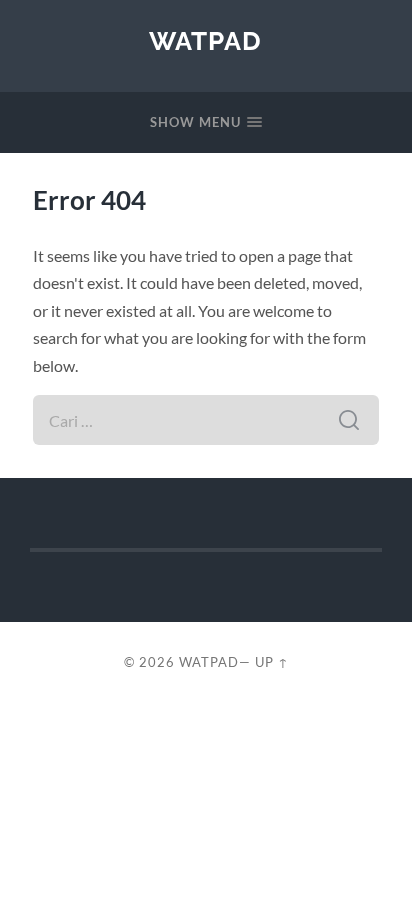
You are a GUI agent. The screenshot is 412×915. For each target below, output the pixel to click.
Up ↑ (272, 662)
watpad (205, 40)
